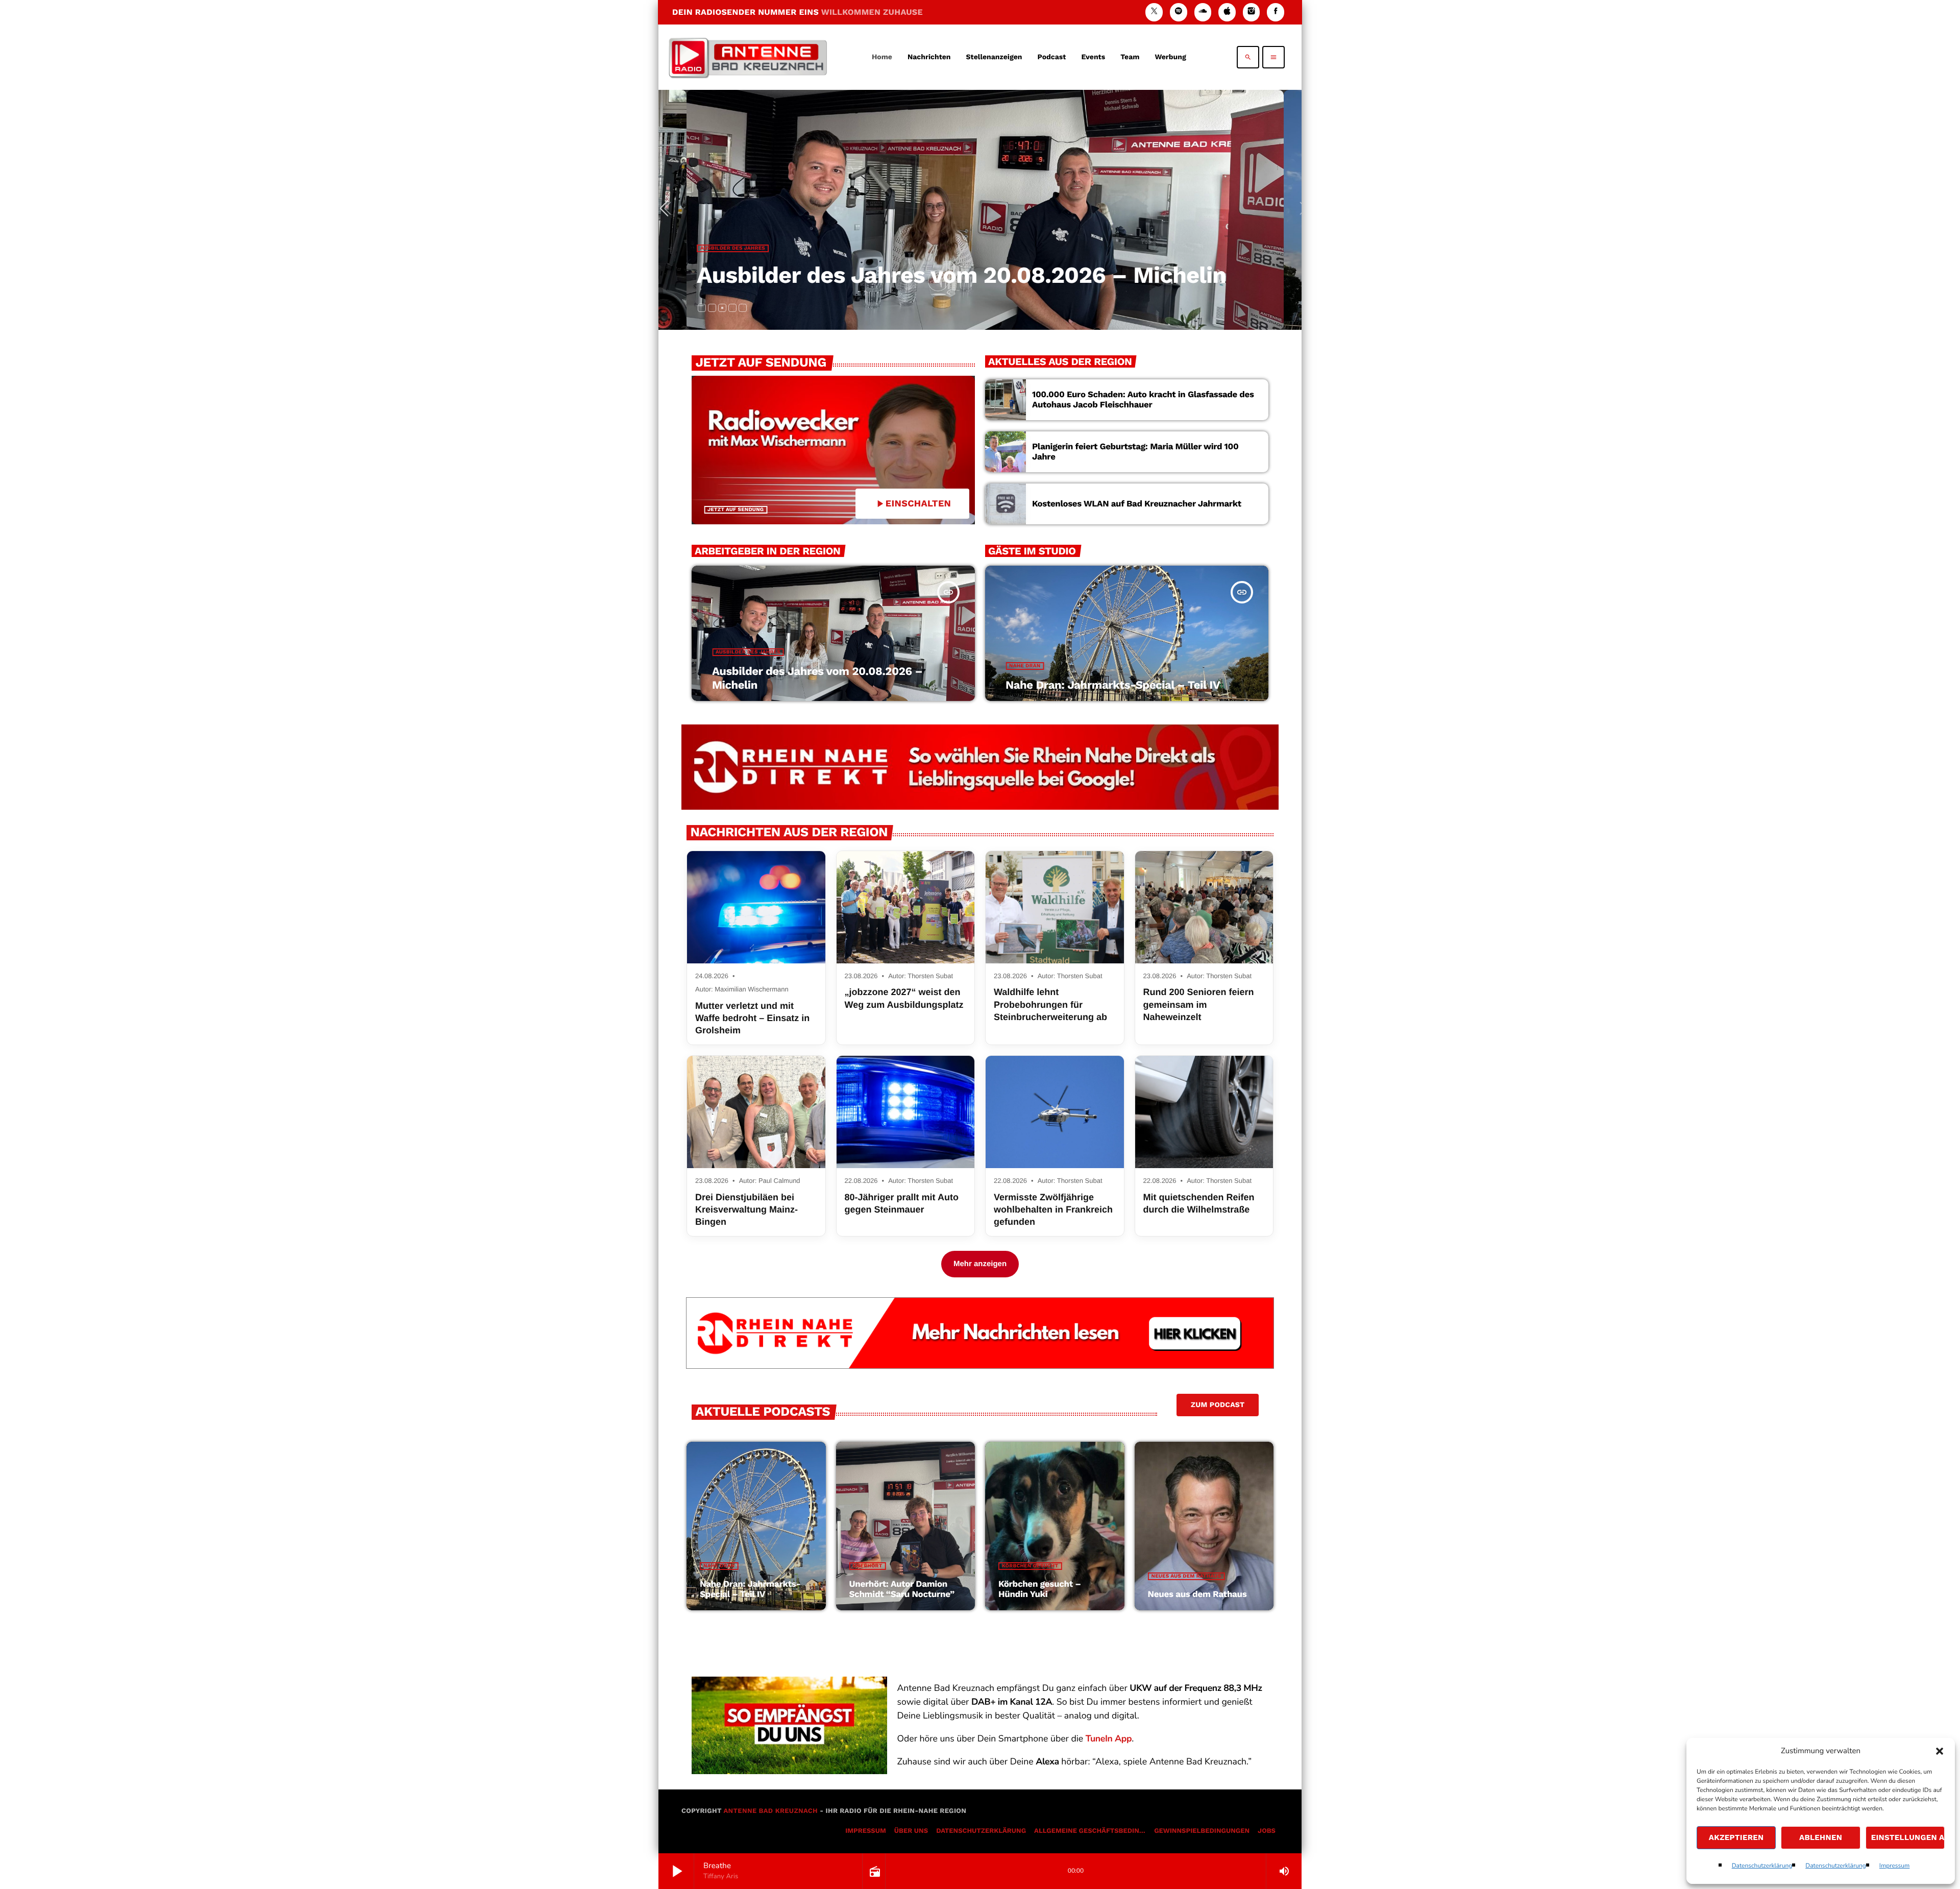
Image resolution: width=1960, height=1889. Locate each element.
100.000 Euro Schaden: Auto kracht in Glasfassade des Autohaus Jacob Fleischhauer (1143, 400)
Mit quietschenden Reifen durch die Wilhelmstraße (1199, 1203)
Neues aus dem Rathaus (1186, 1576)
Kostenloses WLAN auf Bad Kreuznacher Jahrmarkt (1137, 504)
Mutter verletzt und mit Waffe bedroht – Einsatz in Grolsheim (752, 1018)
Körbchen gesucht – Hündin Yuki (1040, 1589)
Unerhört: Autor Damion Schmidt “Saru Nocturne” (902, 1589)
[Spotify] (1179, 12)
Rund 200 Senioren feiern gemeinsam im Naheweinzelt (1199, 1004)
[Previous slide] (668, 210)
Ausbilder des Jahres (748, 652)
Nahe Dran (729, 248)
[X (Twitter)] (1154, 12)
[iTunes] (1227, 12)
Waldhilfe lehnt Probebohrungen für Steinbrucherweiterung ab (1050, 1004)
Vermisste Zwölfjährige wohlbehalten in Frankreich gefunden (1053, 1210)
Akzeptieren (1736, 1837)
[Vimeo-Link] (748, 57)
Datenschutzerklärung (1762, 1866)
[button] (1940, 1751)
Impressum (1895, 1866)
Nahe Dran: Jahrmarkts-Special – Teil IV (929, 275)
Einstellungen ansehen (1908, 1837)
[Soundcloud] (1203, 12)
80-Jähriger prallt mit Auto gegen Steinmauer (902, 1203)
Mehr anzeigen (980, 1264)
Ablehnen (1821, 1837)
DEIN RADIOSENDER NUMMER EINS (798, 12)
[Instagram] (1252, 12)
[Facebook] (1276, 12)
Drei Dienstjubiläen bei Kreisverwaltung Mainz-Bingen (746, 1210)
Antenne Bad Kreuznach (770, 1811)
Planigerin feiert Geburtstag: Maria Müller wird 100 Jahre (1135, 452)
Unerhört (868, 1566)
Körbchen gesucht (1030, 1566)
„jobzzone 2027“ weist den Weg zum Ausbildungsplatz (904, 998)
